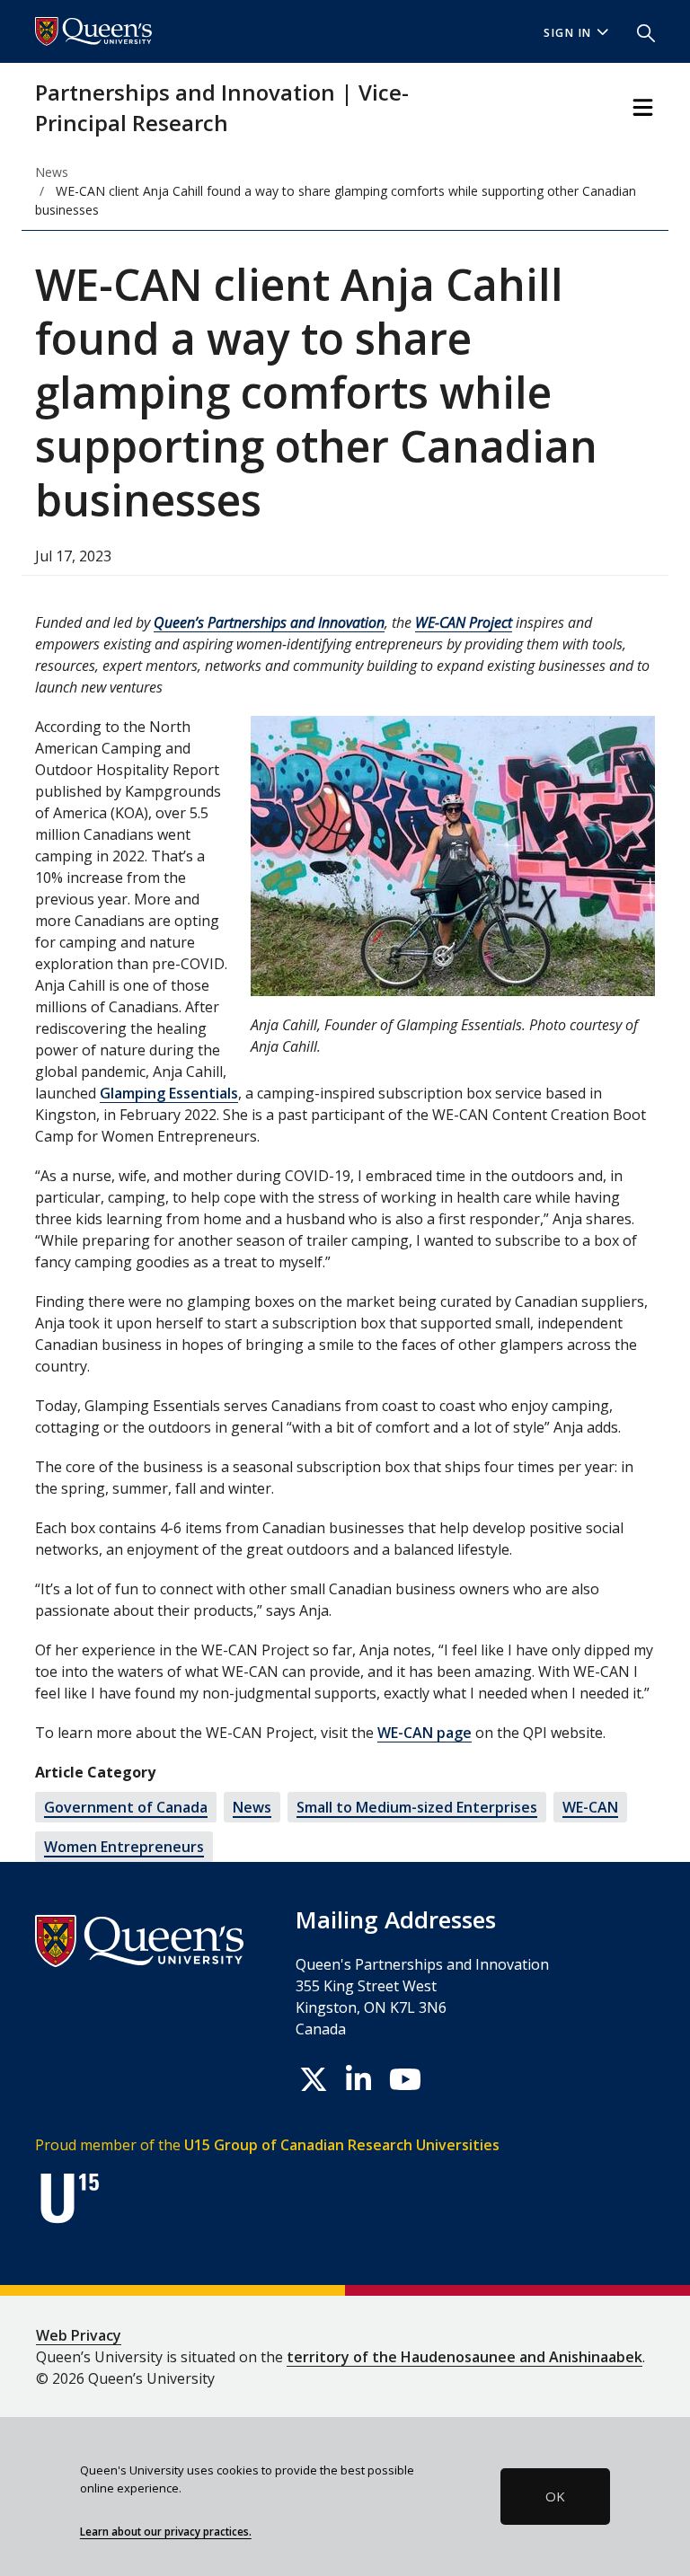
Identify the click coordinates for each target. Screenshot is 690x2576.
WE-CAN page (425, 1733)
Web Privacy (79, 2335)
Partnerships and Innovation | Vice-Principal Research (222, 107)
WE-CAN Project (464, 622)
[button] (639, 31)
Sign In (568, 33)
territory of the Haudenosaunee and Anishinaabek (464, 2357)
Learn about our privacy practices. (166, 2531)
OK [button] (555, 2496)
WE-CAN (590, 1807)
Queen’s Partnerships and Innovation (269, 622)
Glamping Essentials (169, 1093)
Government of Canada (126, 1807)
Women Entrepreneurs (124, 1847)
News (252, 1807)
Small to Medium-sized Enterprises (417, 1807)
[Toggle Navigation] (643, 107)
